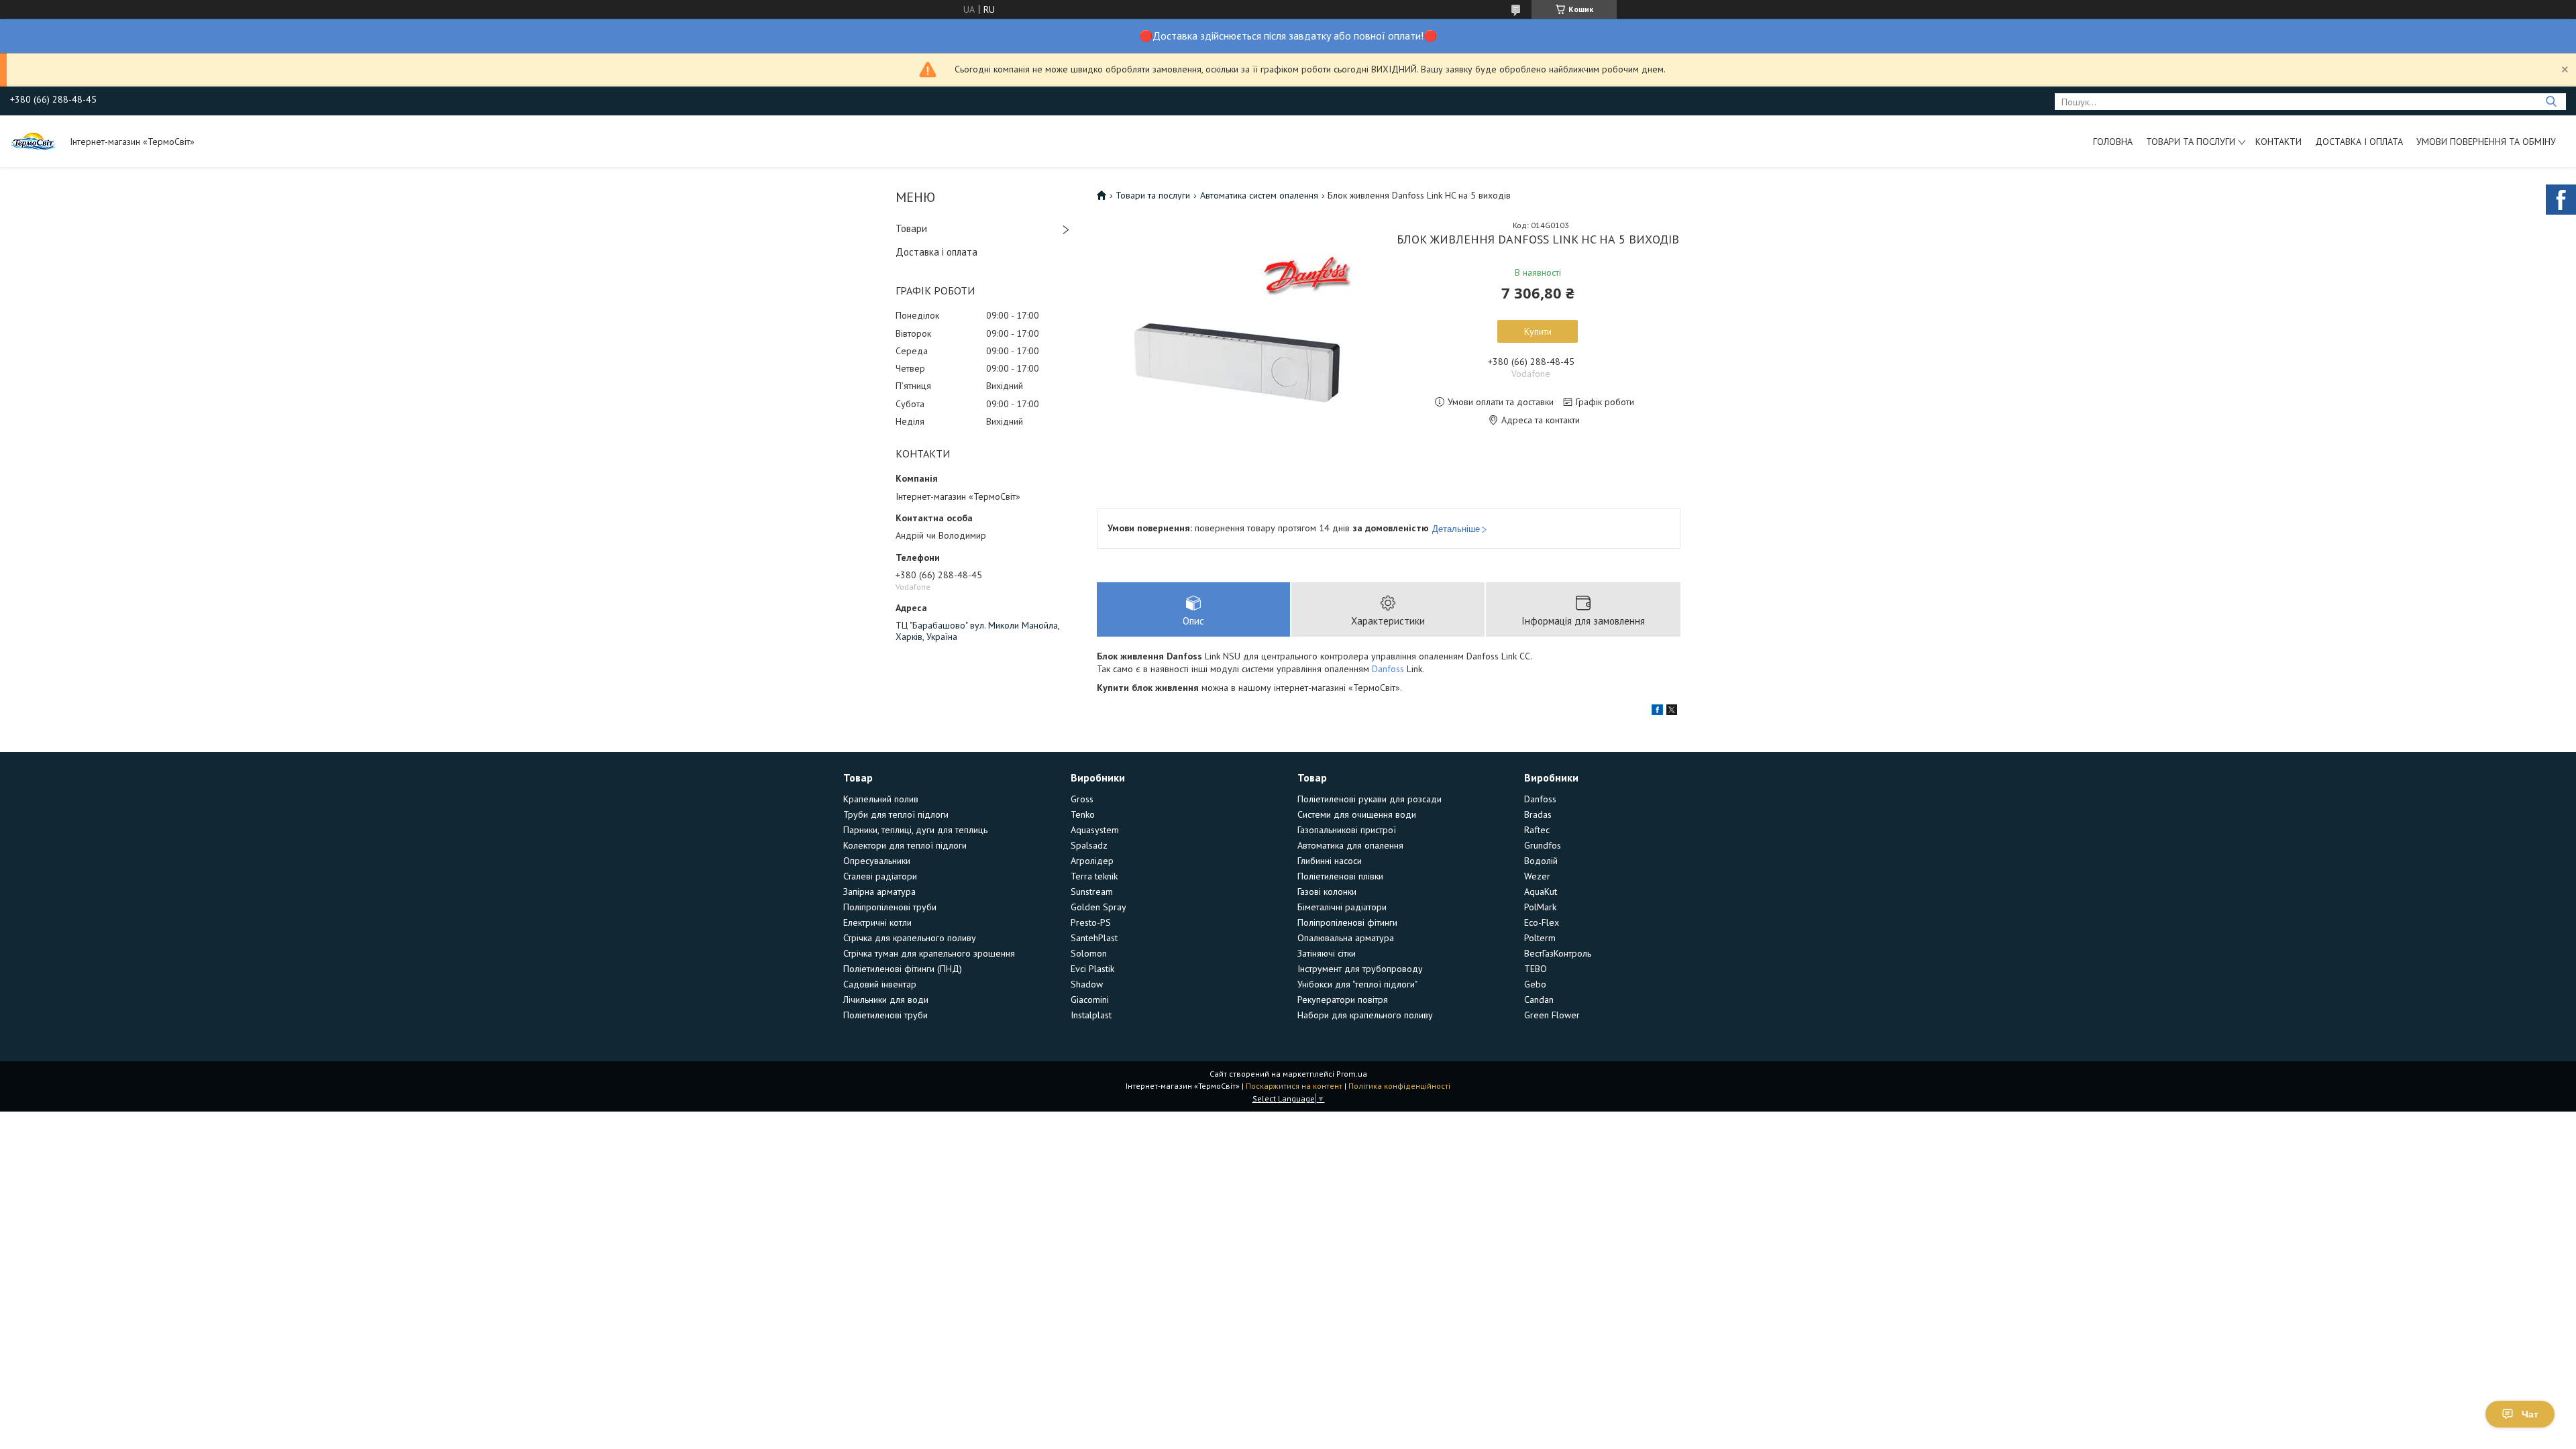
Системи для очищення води (1357, 814)
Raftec (1537, 830)
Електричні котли (877, 922)
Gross (1082, 799)
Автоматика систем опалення (1259, 195)
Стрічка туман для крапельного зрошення (929, 953)
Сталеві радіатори (880, 876)
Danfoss (1388, 669)
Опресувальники (877, 861)
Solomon (1089, 953)
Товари (911, 228)
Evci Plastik (1092, 969)
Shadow (1087, 984)
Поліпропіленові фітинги (1347, 922)
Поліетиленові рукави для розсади (1370, 799)
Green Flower (1552, 1015)
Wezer (1537, 876)
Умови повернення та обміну (2486, 142)
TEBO (1536, 969)
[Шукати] (2551, 102)
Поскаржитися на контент (1294, 1086)
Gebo (1535, 984)
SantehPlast (1094, 938)
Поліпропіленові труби (890, 907)
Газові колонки (1327, 892)
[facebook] (1657, 712)
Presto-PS (1091, 922)
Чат (2530, 1414)
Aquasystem (1095, 830)
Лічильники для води (886, 1000)
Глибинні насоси (1330, 861)
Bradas (1538, 814)
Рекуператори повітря (1343, 1000)
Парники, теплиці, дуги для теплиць (915, 830)
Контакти (2278, 142)
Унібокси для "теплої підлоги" (1357, 984)
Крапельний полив (881, 799)
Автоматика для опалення (1350, 845)
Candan (1539, 1000)
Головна (2113, 142)
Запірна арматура (879, 892)
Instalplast (1091, 1015)
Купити (1538, 331)
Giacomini (1090, 1000)
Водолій (1541, 861)
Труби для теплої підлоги (896, 814)
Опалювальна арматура (1346, 938)
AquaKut (1541, 892)
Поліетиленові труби (885, 1015)
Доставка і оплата (2359, 142)
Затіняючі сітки (1327, 953)
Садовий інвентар (880, 984)
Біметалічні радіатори (1342, 907)
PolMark (1540, 907)
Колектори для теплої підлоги (905, 845)
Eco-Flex (1542, 922)
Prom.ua (1352, 1074)
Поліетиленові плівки (1340, 876)
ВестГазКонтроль (1558, 953)
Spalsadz (1089, 845)
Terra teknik (1094, 876)
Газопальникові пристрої (1347, 830)
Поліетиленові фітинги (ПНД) (903, 969)
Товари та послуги (2191, 142)
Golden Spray (1098, 907)
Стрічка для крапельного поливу (910, 938)
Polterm (1540, 938)
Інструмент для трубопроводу (1360, 969)
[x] (1672, 712)
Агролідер (1092, 861)
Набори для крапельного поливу (1365, 1015)
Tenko (1083, 814)
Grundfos (1543, 845)
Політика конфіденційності (1399, 1086)
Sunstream (1092, 892)
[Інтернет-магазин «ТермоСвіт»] (34, 141)
